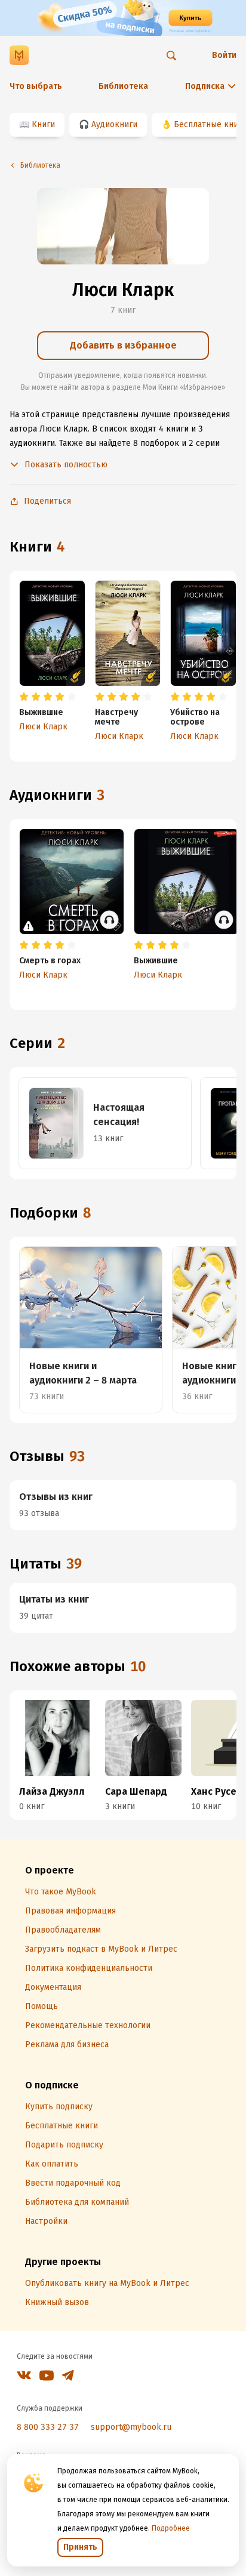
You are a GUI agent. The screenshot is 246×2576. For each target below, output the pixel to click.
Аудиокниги (114, 124)
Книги (43, 124)
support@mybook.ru (131, 2427)
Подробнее (171, 2528)
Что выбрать (36, 86)
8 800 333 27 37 (48, 2427)
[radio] (24, 697)
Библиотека (123, 86)
